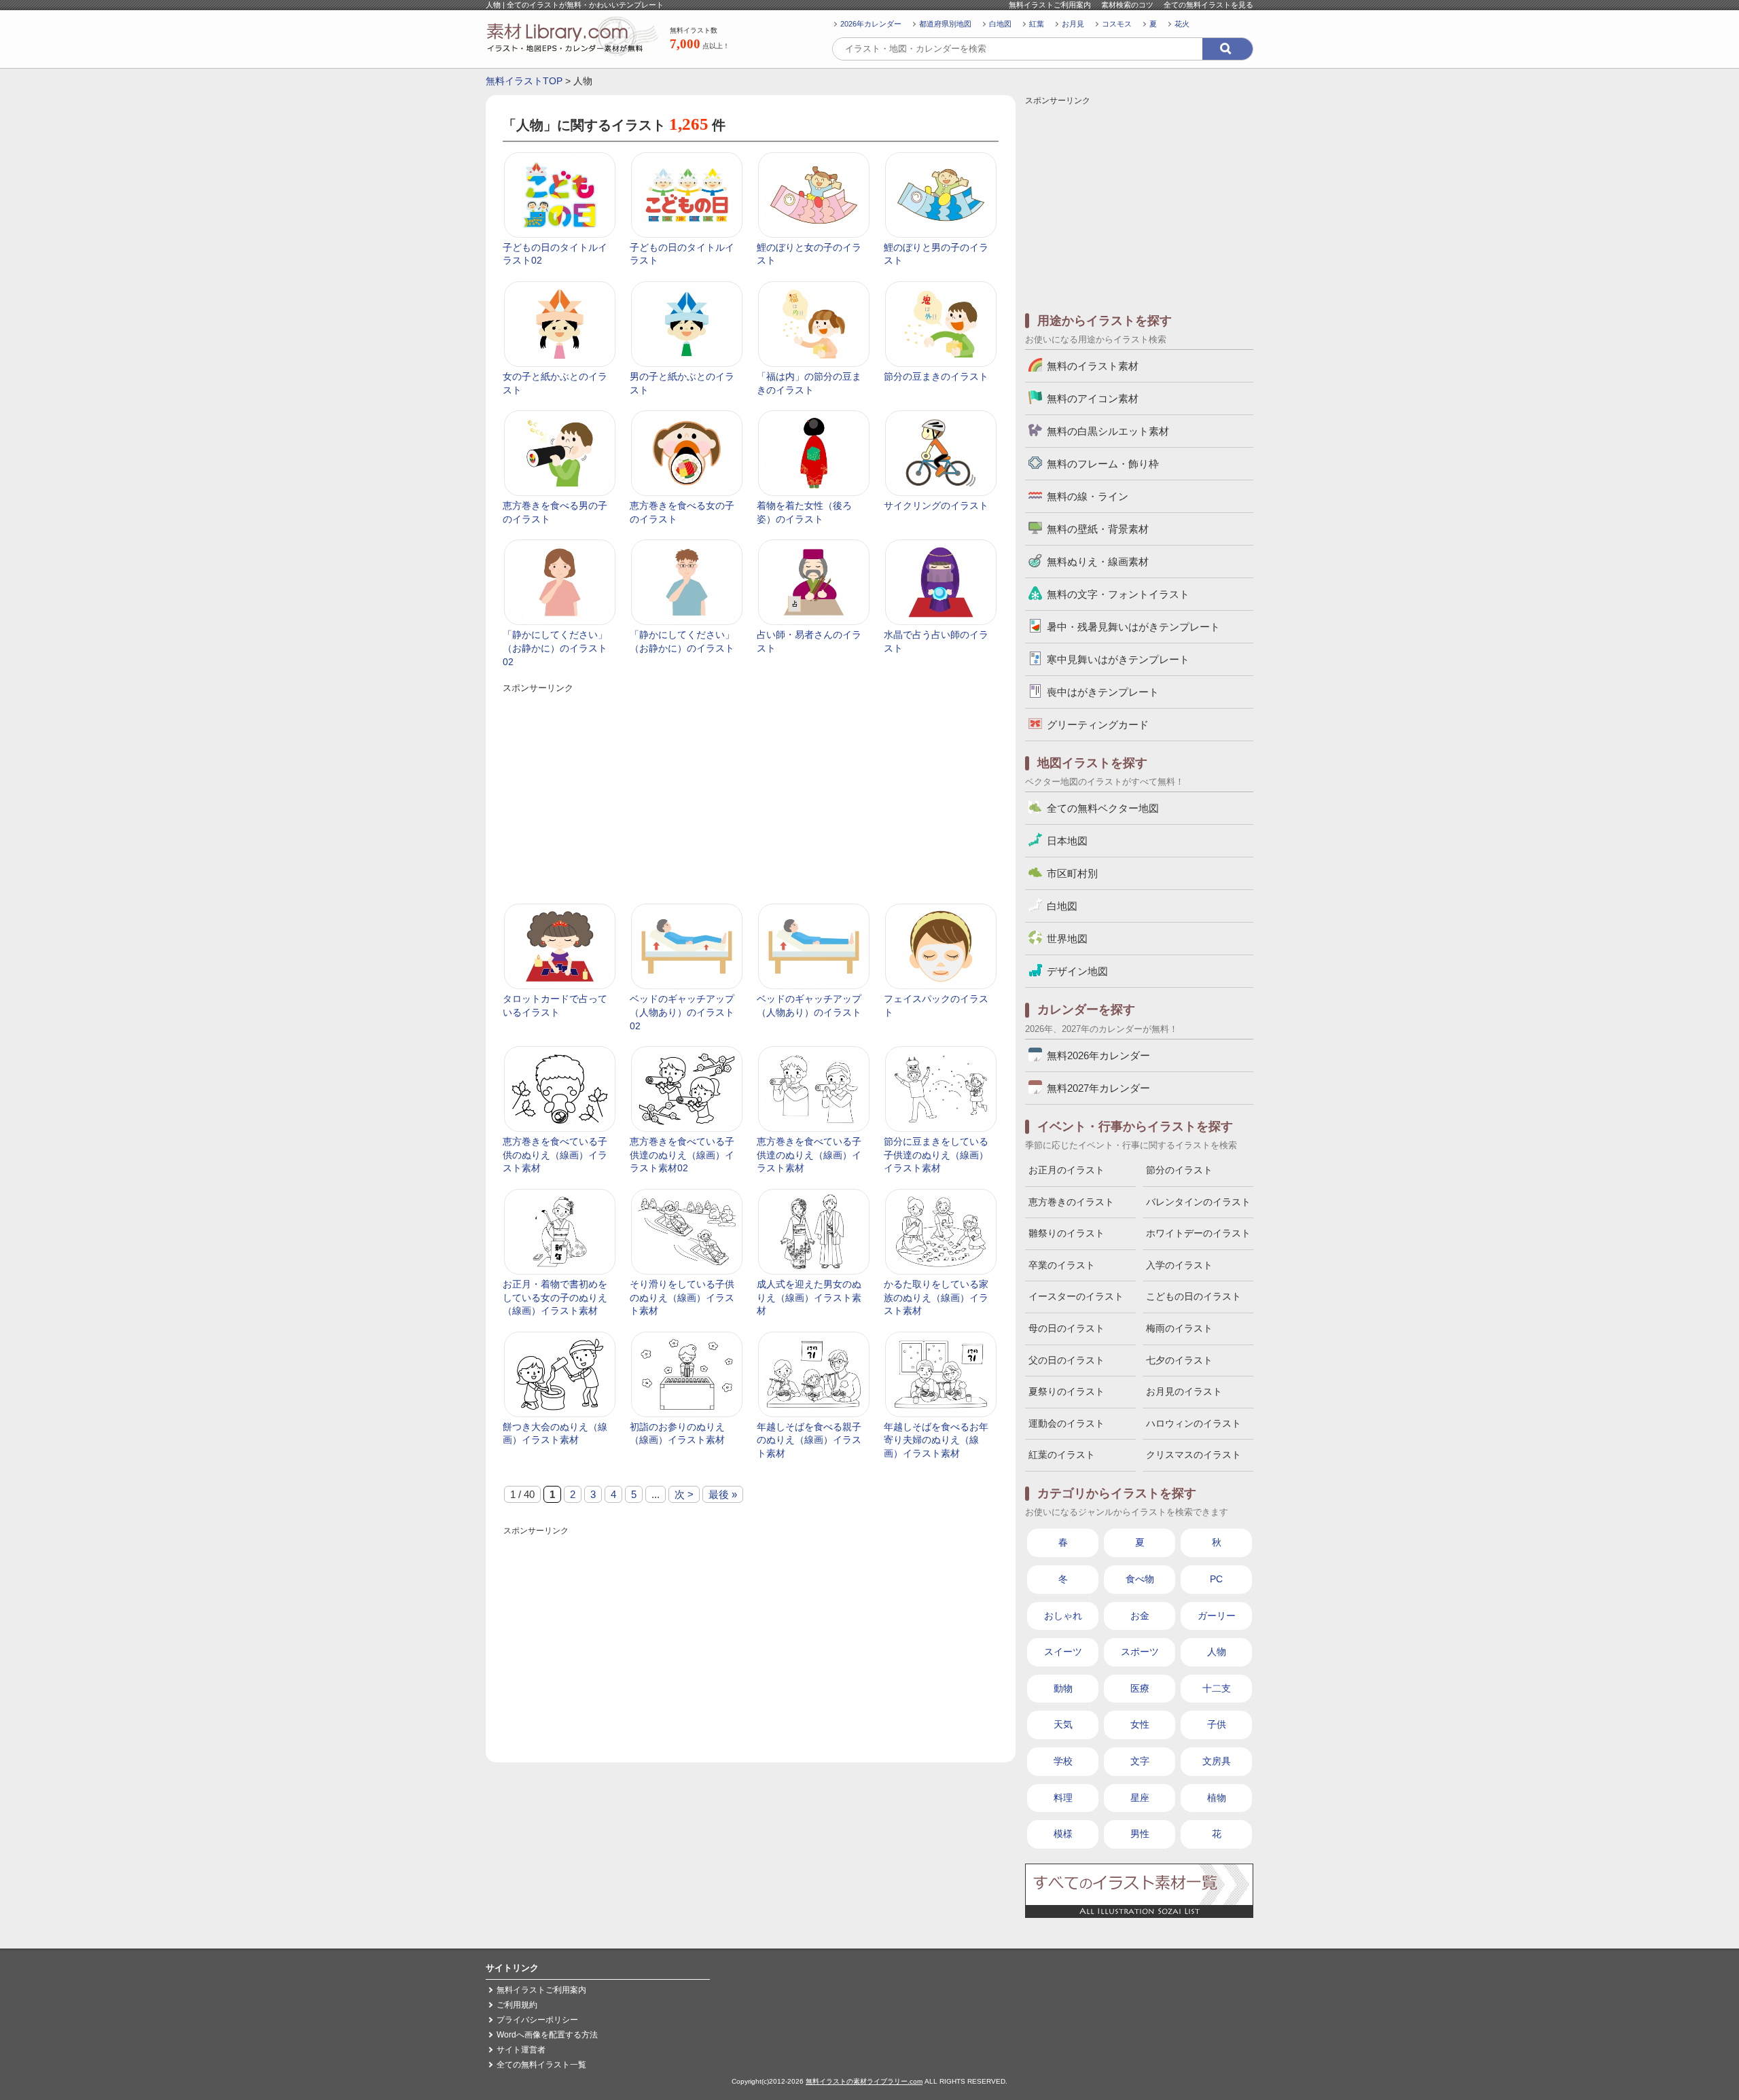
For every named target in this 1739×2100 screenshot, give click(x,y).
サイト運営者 (521, 2050)
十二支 (1217, 1688)
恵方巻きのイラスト (1071, 1202)
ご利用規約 (517, 2005)
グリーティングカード (1098, 725)
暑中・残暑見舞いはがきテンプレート (1133, 627)
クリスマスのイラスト (1194, 1455)
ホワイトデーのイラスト (1198, 1233)
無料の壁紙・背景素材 (1098, 529)
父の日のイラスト (1066, 1360)
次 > (684, 1494)
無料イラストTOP (524, 81)
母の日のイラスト (1066, 1328)
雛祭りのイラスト (1066, 1233)
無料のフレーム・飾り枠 (1103, 464)
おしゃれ (1063, 1616)
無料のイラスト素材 (1093, 366)
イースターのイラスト (1076, 1296)
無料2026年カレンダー (1098, 1055)
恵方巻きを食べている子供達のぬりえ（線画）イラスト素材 (809, 1155)
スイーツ (1063, 1652)
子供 (1217, 1724)
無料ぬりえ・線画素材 (1098, 562)
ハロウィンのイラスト (1194, 1423)
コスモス (1117, 24)
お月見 (1073, 24)
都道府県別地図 (945, 24)
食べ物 (1140, 1579)
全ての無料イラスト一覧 (541, 2065)
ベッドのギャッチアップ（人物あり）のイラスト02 (682, 1012)
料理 (1063, 1798)
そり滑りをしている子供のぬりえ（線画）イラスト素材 (682, 1297)
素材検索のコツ (1127, 5)
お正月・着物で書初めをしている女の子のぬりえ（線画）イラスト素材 (555, 1297)
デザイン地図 (1077, 971)
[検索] (1227, 49)
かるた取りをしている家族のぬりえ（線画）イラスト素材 (936, 1297)
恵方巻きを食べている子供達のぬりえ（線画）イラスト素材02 (682, 1155)
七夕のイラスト (1179, 1360)
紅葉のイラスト (1062, 1455)
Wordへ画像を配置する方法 (547, 2035)
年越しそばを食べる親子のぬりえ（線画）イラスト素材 (809, 1440)
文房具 (1217, 1761)
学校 (1063, 1761)
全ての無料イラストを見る (1208, 5)
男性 (1140, 1834)
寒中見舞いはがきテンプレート (1118, 659)
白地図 (1000, 24)
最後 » (723, 1494)
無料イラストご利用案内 (1050, 5)
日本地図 (1067, 841)
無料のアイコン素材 (1093, 398)
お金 (1140, 1616)
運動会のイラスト (1066, 1423)
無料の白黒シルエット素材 (1108, 431)
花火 (1182, 24)
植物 (1217, 1798)
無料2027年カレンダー (1098, 1088)
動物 (1063, 1688)
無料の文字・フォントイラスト (1118, 594)
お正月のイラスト (1066, 1170)
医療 (1140, 1688)
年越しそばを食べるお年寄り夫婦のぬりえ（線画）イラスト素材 (936, 1440)
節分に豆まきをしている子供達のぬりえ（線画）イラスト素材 (936, 1155)
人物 (1217, 1652)
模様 (1063, 1834)
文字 (1140, 1761)
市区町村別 (1072, 873)
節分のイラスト (1179, 1170)
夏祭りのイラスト (1066, 1391)
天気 (1063, 1724)
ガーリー (1217, 1616)
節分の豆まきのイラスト (936, 376)
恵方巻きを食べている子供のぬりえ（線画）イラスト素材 (555, 1155)
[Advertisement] (750, 791)
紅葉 (1037, 24)
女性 (1140, 1724)
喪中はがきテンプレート (1103, 692)
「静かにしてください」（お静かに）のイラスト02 (555, 648)
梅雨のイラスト (1179, 1328)
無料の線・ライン (1088, 496)
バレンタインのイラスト (1198, 1202)
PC (1216, 1579)
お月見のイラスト (1184, 1391)
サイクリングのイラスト (936, 505)
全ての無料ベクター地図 (1103, 808)
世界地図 (1067, 939)
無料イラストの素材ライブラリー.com (864, 2081)
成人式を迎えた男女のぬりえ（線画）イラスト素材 (809, 1297)
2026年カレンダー (871, 24)
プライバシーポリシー (537, 2020)
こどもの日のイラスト (1194, 1296)
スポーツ (1140, 1652)
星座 (1140, 1798)
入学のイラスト (1179, 1265)
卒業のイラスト (1062, 1265)
